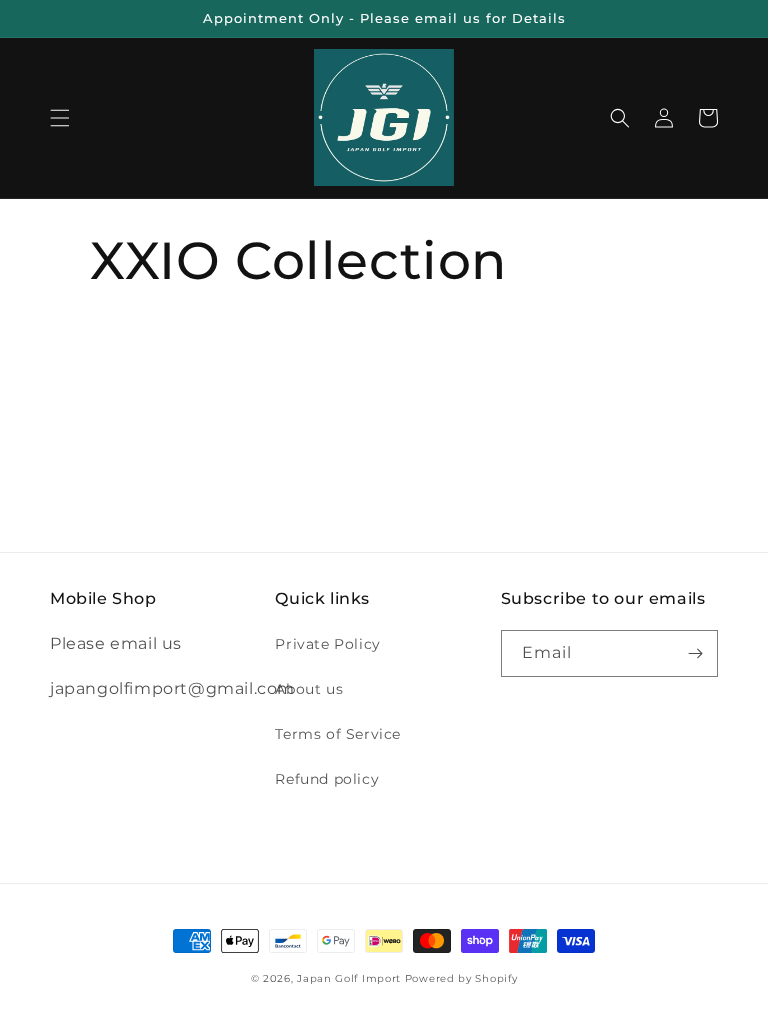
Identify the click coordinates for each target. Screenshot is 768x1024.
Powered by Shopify (461, 978)
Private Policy (327, 644)
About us (309, 689)
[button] (60, 118)
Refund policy (327, 779)
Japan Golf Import (349, 978)
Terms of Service (338, 734)
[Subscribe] (695, 653)
